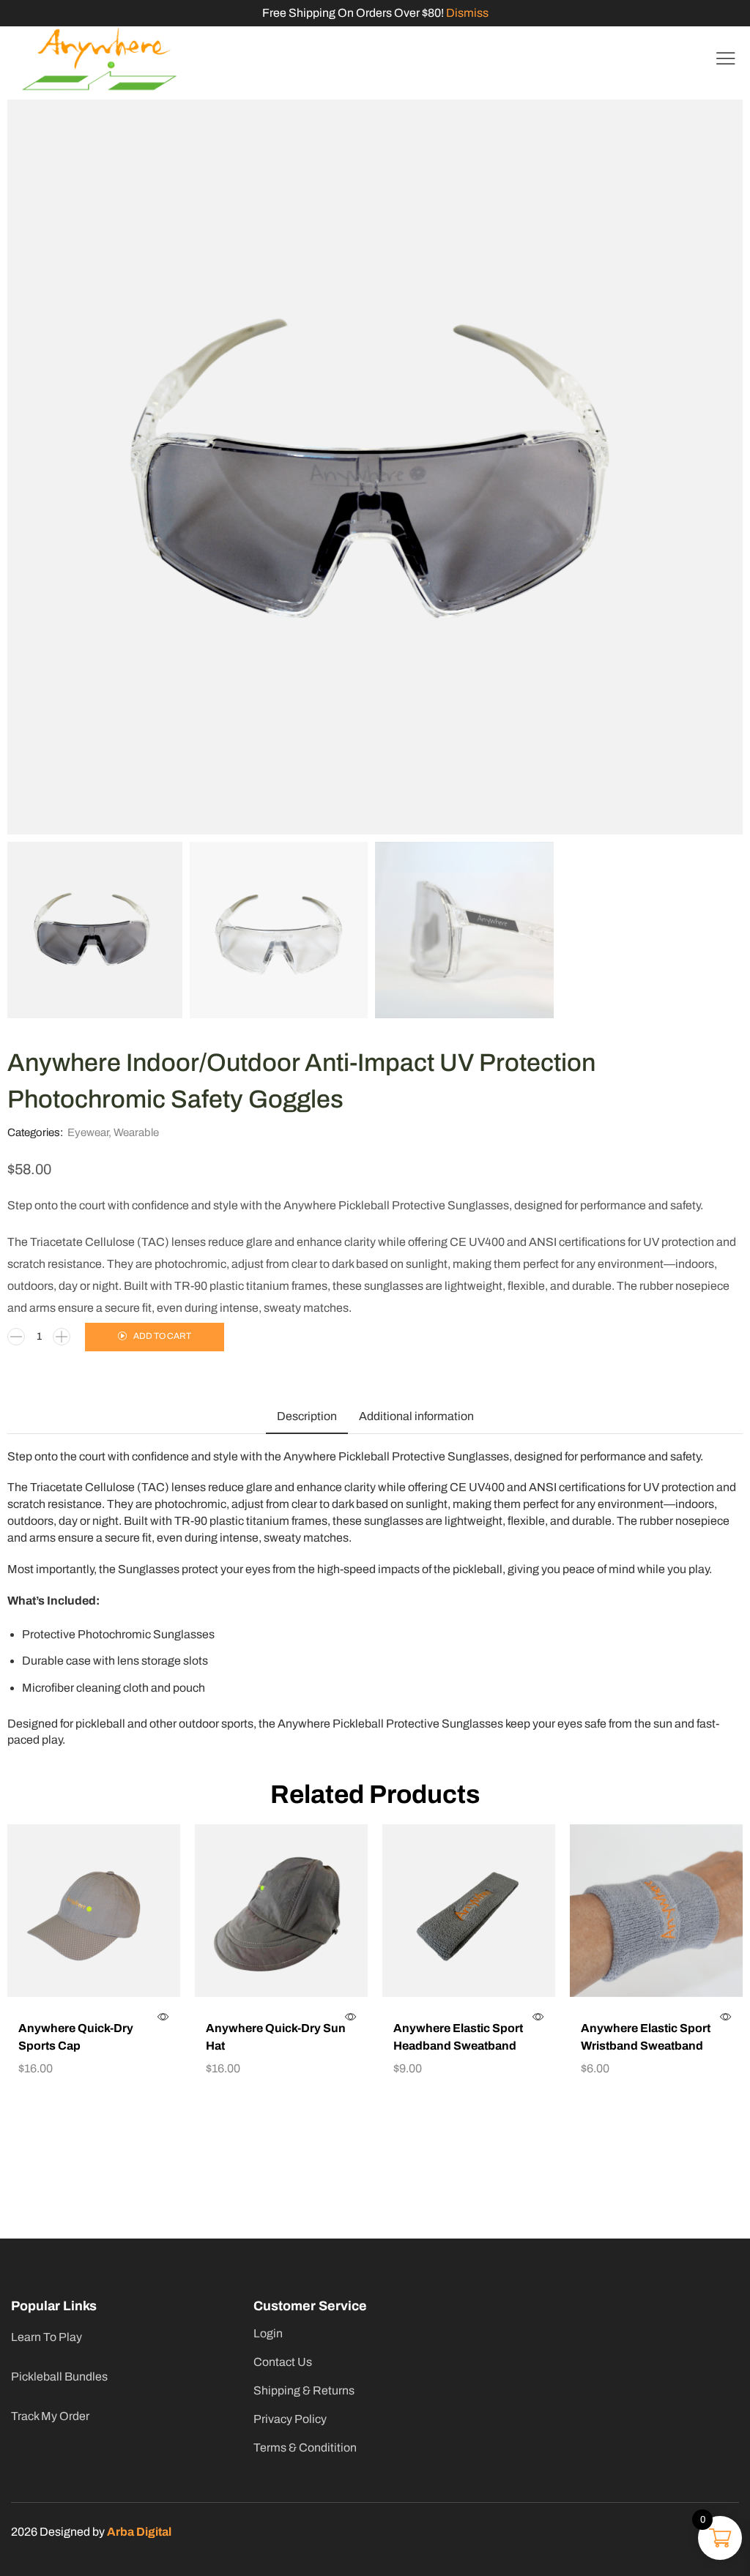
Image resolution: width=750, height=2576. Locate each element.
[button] (726, 59)
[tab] (307, 1416)
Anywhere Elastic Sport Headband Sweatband (458, 2037)
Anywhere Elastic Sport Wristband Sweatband (646, 2037)
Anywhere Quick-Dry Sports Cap (76, 2037)
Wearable (136, 1132)
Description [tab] (307, 1416)
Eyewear (88, 1132)
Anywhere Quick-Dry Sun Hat (276, 2037)
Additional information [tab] (416, 1416)
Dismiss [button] (467, 13)
